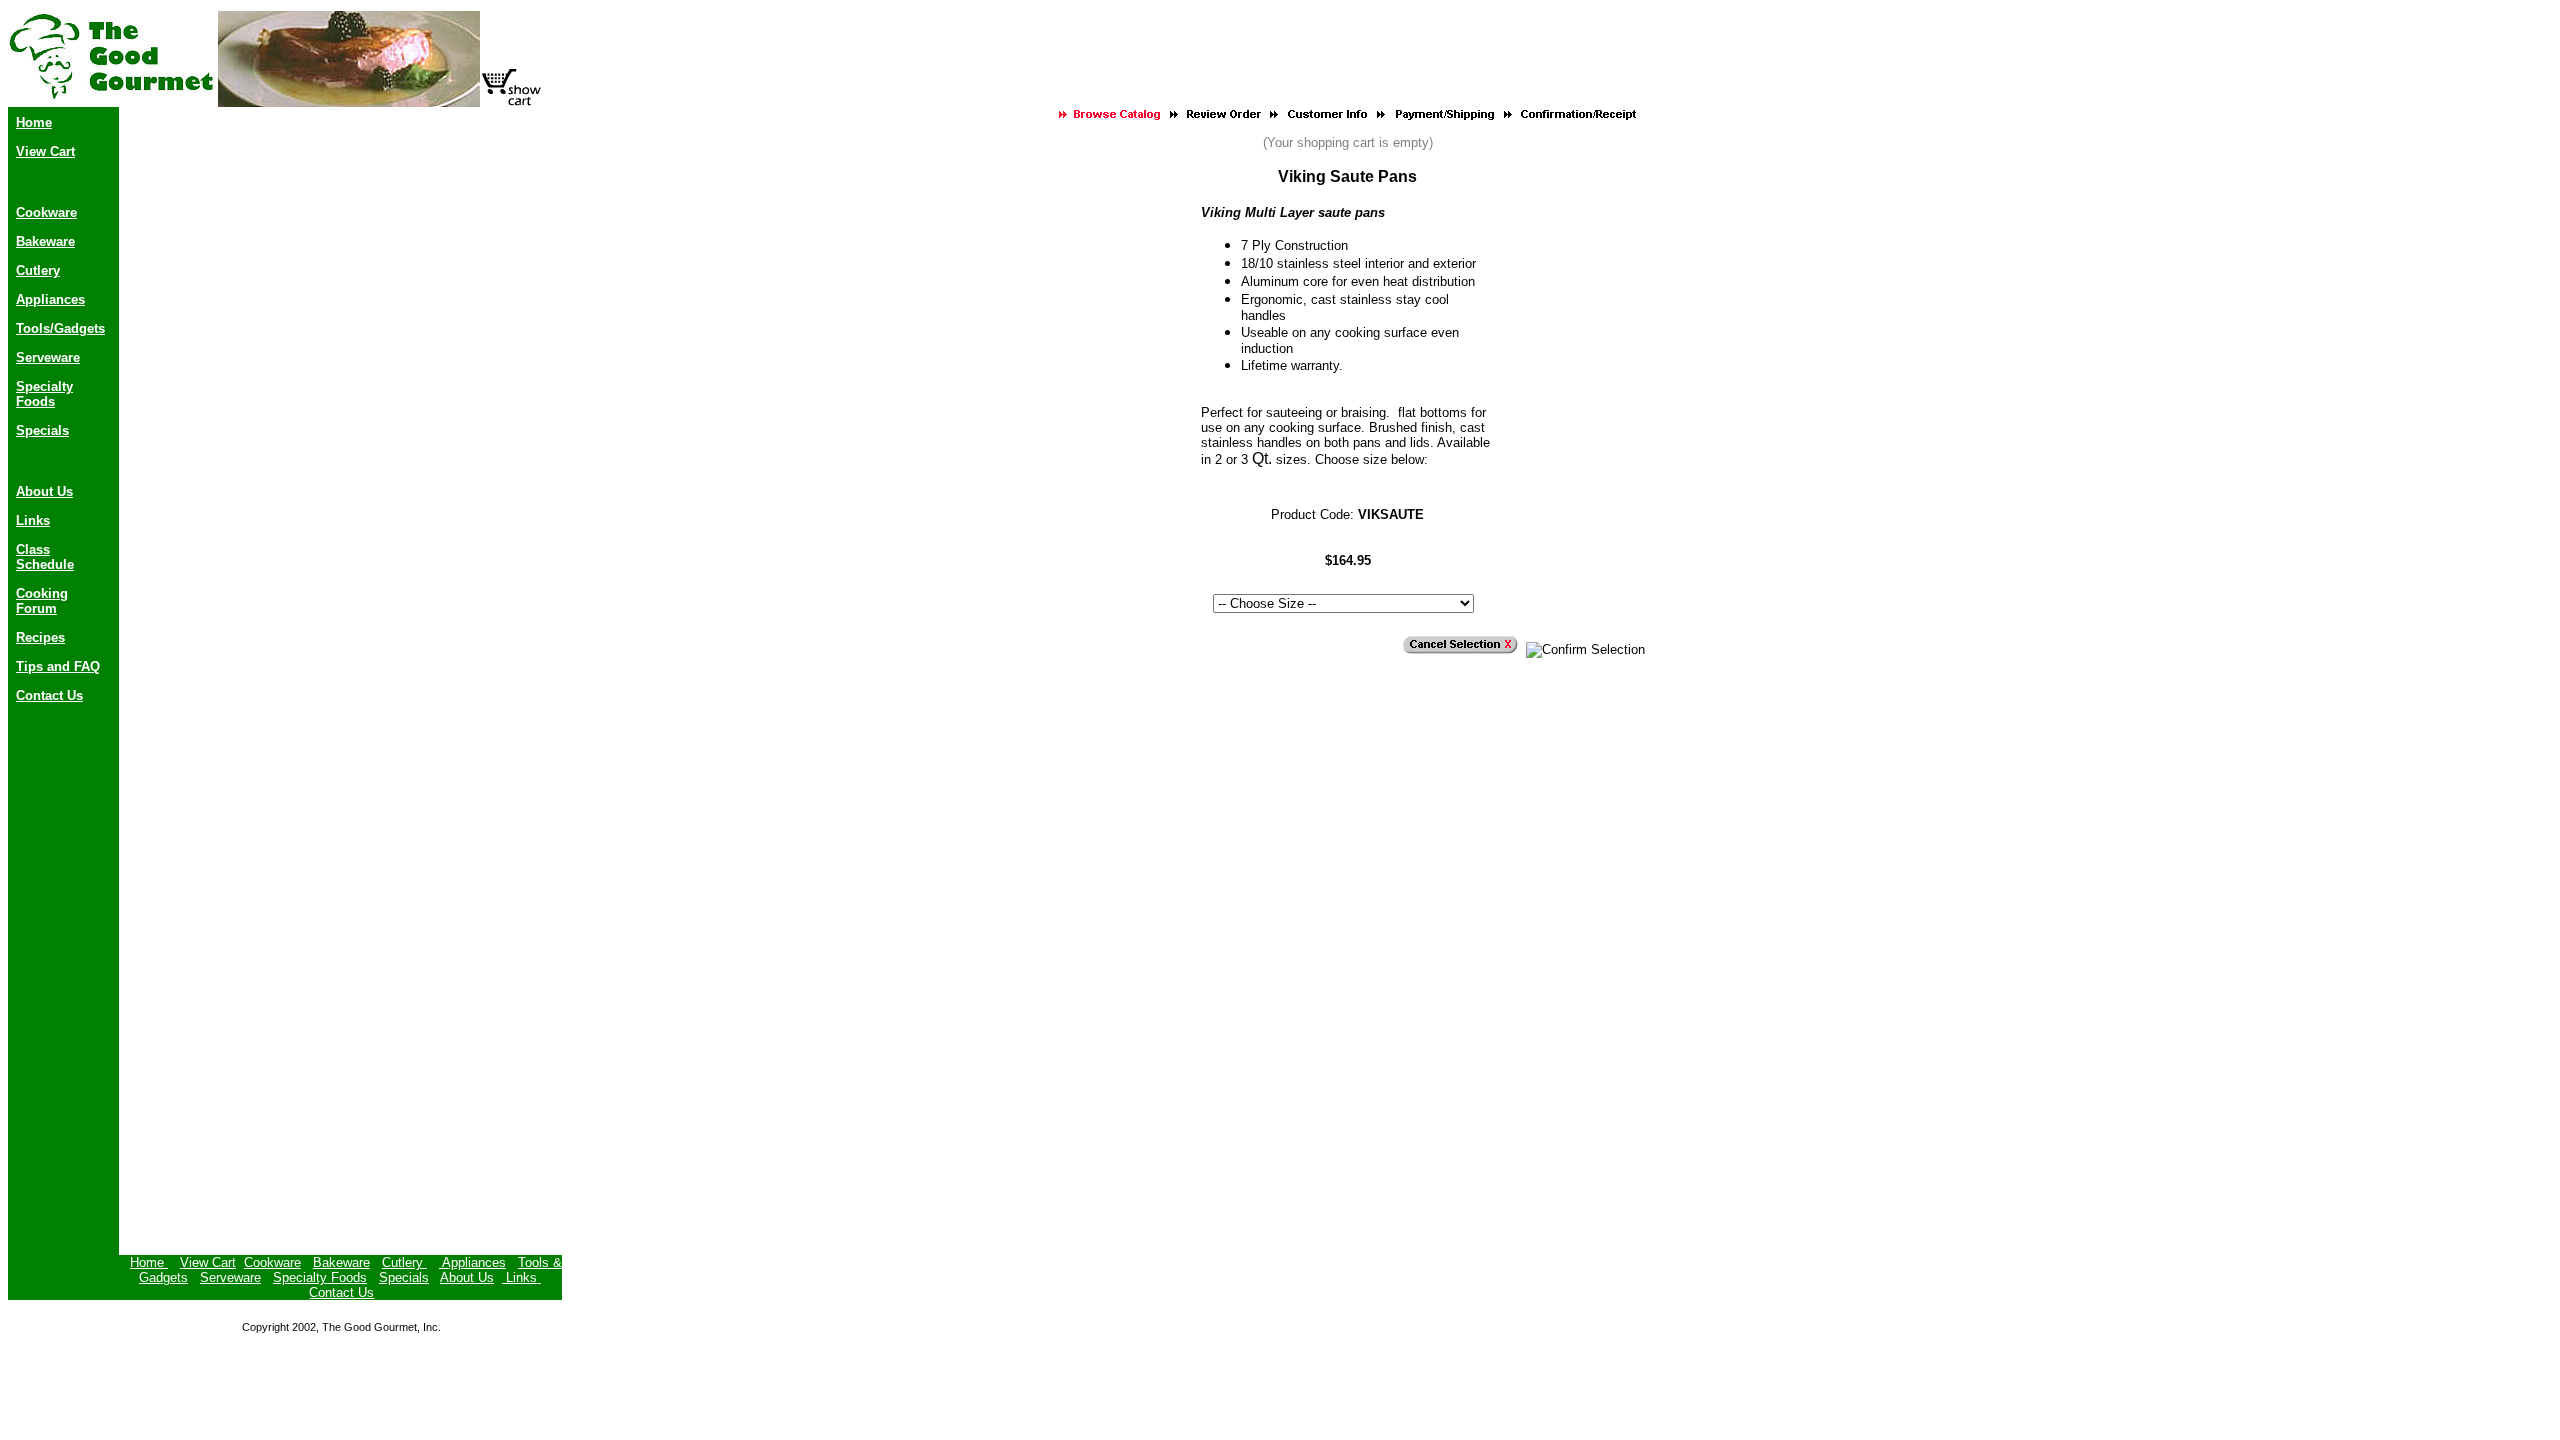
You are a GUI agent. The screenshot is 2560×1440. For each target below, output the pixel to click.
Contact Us (49, 695)
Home (34, 122)
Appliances (50, 299)
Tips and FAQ (58, 666)
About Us (44, 491)
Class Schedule (45, 557)
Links (33, 520)
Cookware (46, 212)
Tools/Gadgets (60, 328)
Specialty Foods (44, 394)
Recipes (40, 637)
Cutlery (38, 270)
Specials (42, 430)
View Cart (45, 151)
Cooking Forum (42, 601)
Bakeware (45, 241)
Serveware (48, 357)
